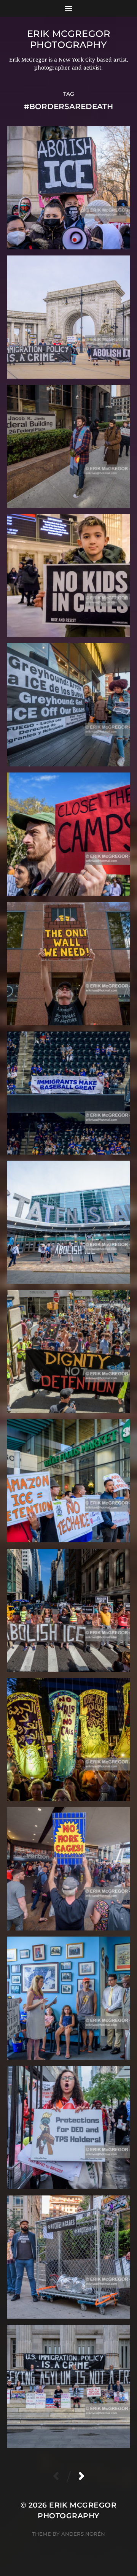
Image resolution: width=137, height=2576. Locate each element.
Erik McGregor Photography (69, 39)
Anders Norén (83, 2534)
